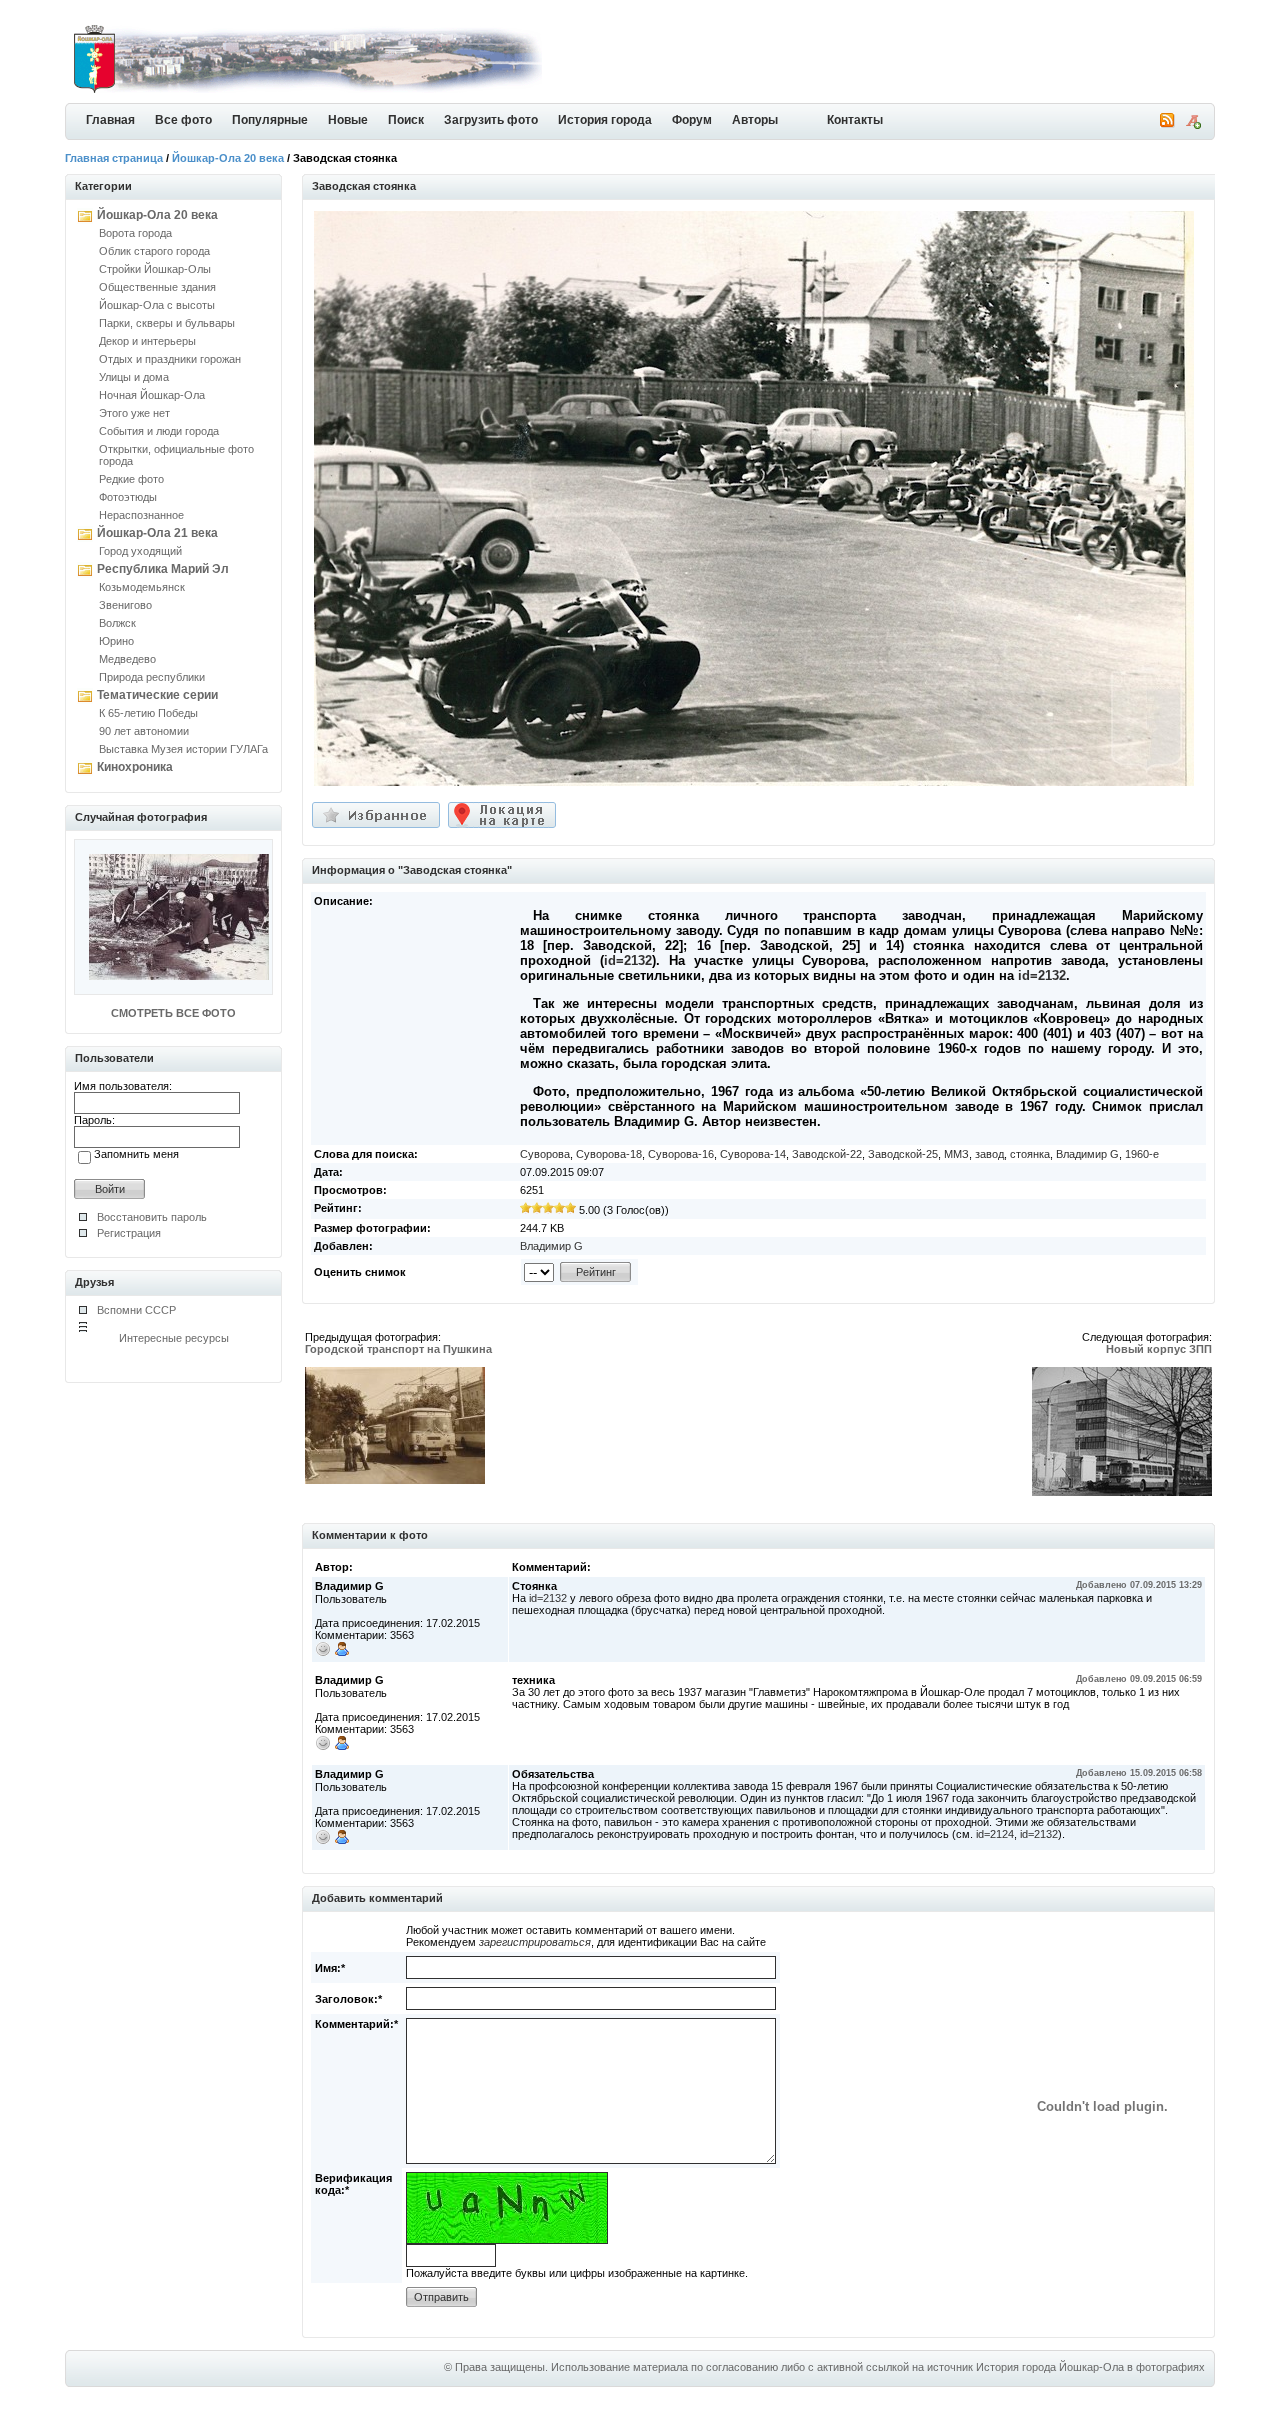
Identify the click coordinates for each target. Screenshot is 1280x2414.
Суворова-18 (609, 1154)
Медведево (127, 659)
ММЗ (956, 1154)
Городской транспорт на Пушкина (398, 1349)
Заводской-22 (827, 1154)
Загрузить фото (491, 120)
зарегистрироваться (535, 1942)
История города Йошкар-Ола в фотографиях (1090, 2367)
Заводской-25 (903, 1154)
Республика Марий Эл (163, 569)
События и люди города (159, 431)
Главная (110, 120)
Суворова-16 (681, 1154)
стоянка (1030, 1154)
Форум (692, 120)
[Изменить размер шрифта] (1193, 125)
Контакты (855, 120)
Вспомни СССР (136, 1310)
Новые (348, 120)
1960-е (1142, 1154)
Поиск (406, 120)
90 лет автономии (144, 731)
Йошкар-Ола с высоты (157, 305)
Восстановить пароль (152, 1217)
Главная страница (114, 158)
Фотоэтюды (128, 497)
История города (605, 120)
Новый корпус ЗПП (1159, 1349)
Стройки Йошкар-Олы (155, 269)
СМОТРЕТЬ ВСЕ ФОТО (173, 1013)
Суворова (545, 1154)
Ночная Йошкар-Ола (152, 395)
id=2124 (995, 1834)
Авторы (755, 120)
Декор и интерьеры (147, 341)
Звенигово (125, 605)
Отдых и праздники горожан (170, 359)
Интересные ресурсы (174, 1338)
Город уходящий (140, 551)
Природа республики (152, 677)
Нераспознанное (141, 515)
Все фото (183, 120)
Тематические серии (157, 695)
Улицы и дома (134, 377)
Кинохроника (135, 767)
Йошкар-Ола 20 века (228, 158)
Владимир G (1087, 1154)
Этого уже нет (134, 413)
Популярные (270, 120)
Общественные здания (157, 287)
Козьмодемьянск (142, 587)
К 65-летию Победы (148, 713)
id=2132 (628, 960)
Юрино (116, 641)
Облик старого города (154, 251)
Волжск (117, 623)
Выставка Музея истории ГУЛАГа (183, 749)
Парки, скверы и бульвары (167, 323)
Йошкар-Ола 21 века (157, 533)
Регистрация (129, 1233)
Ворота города (135, 233)
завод (989, 1154)
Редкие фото (131, 479)
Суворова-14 (753, 1154)
